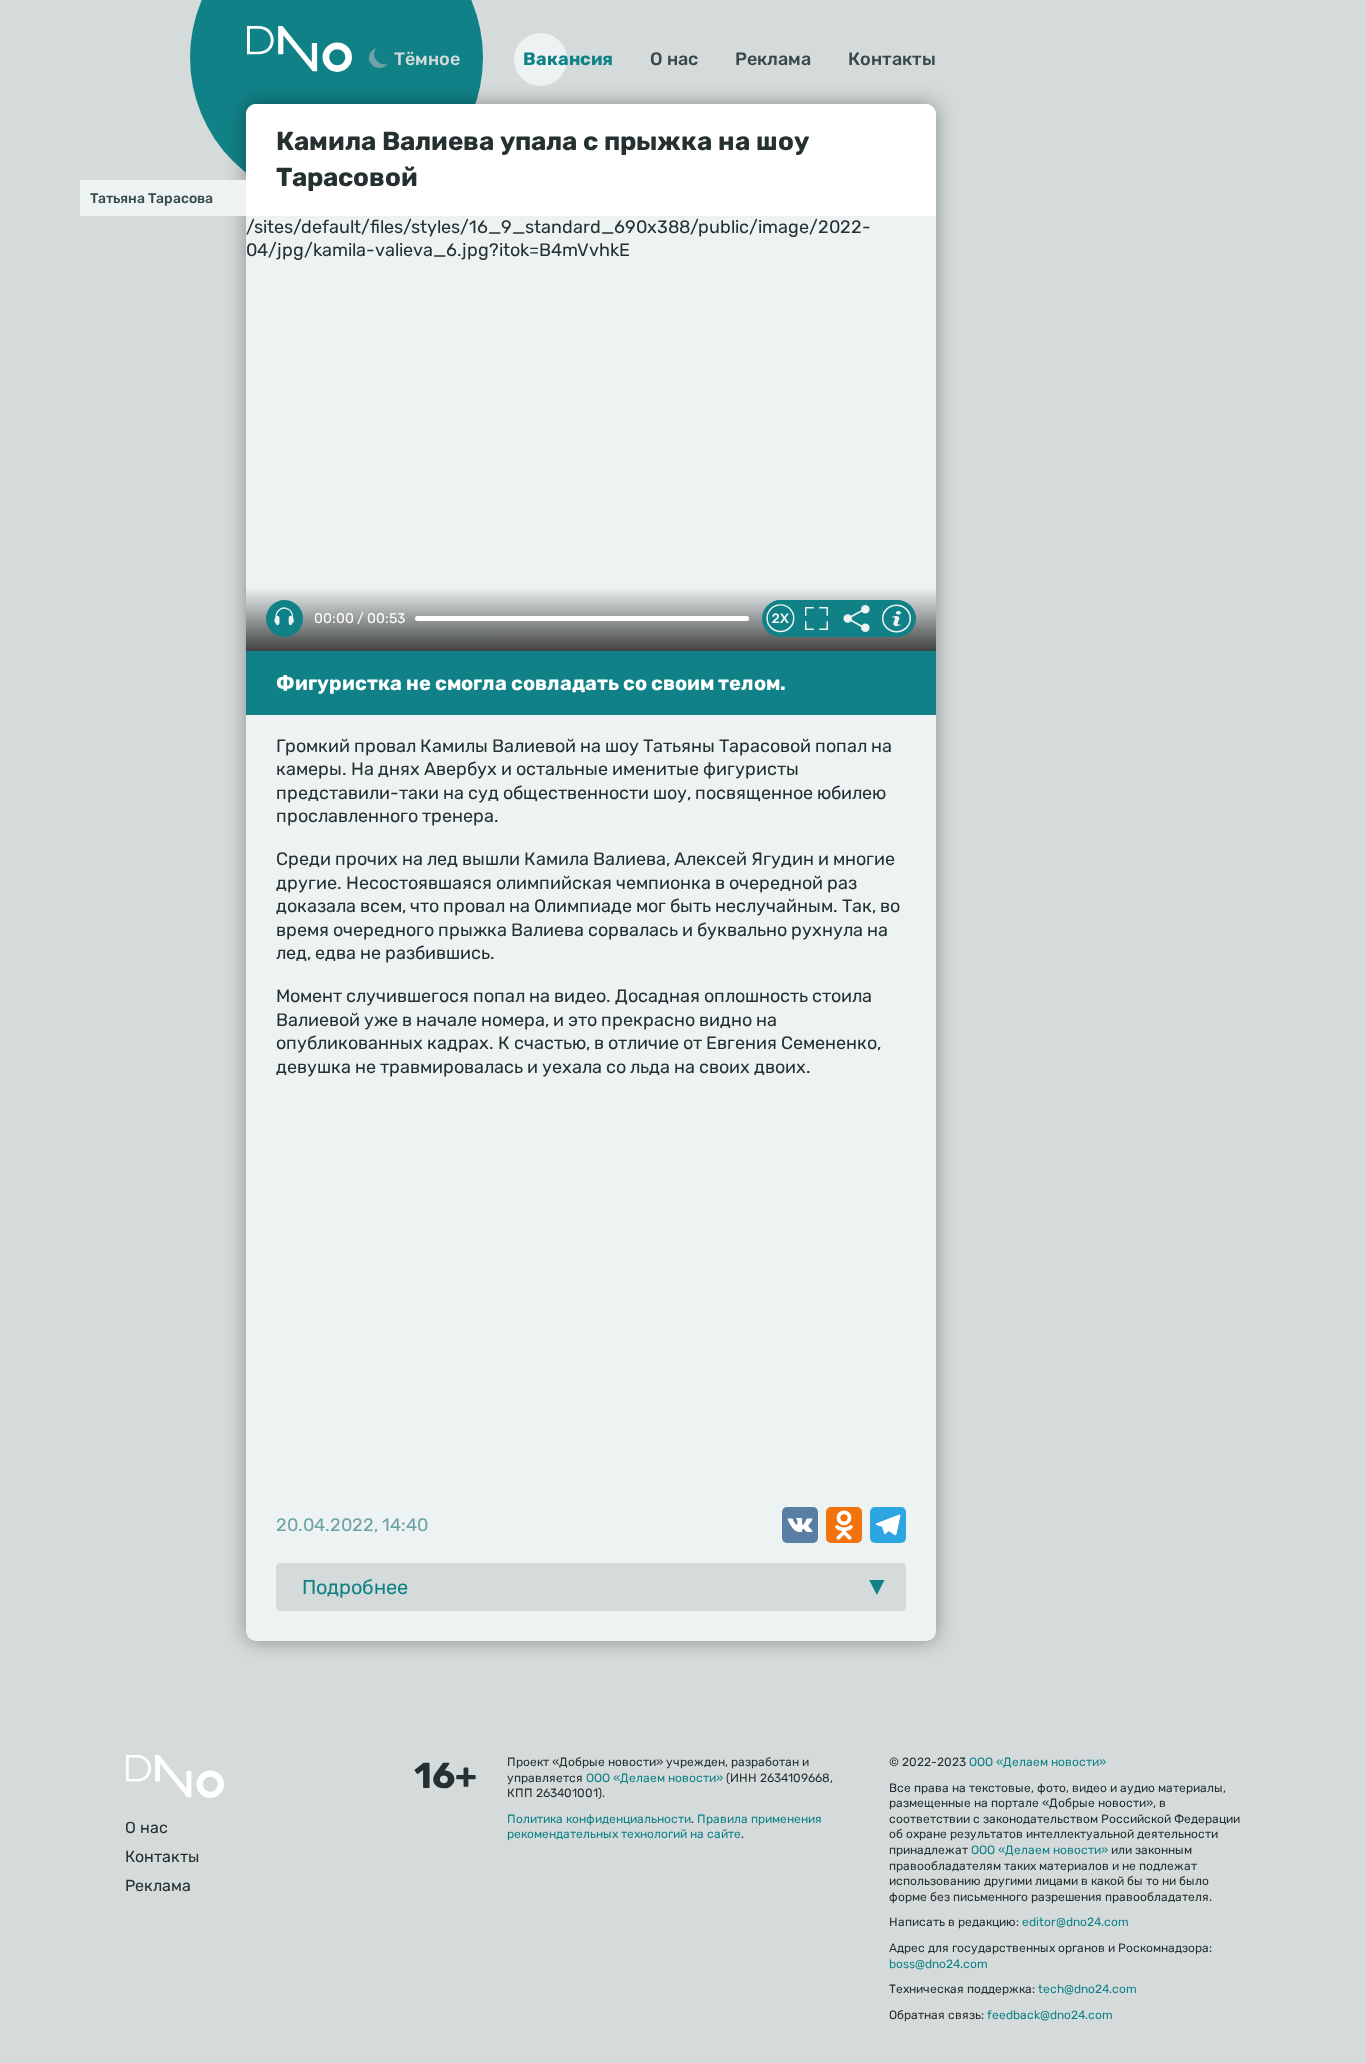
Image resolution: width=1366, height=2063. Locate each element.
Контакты (892, 59)
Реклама (773, 59)
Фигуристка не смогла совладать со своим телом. (531, 683)
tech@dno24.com (1087, 1989)
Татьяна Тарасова (151, 198)
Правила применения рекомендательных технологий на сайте (664, 1827)
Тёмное (427, 59)
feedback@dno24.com (1050, 2015)
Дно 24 (299, 49)
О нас (674, 59)
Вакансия (568, 59)
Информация (896, 619)
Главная (175, 1776)
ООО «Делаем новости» (654, 1778)
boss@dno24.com (938, 1964)
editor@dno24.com (1075, 1922)
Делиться (856, 619)
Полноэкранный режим (816, 619)
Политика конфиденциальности (599, 1819)
